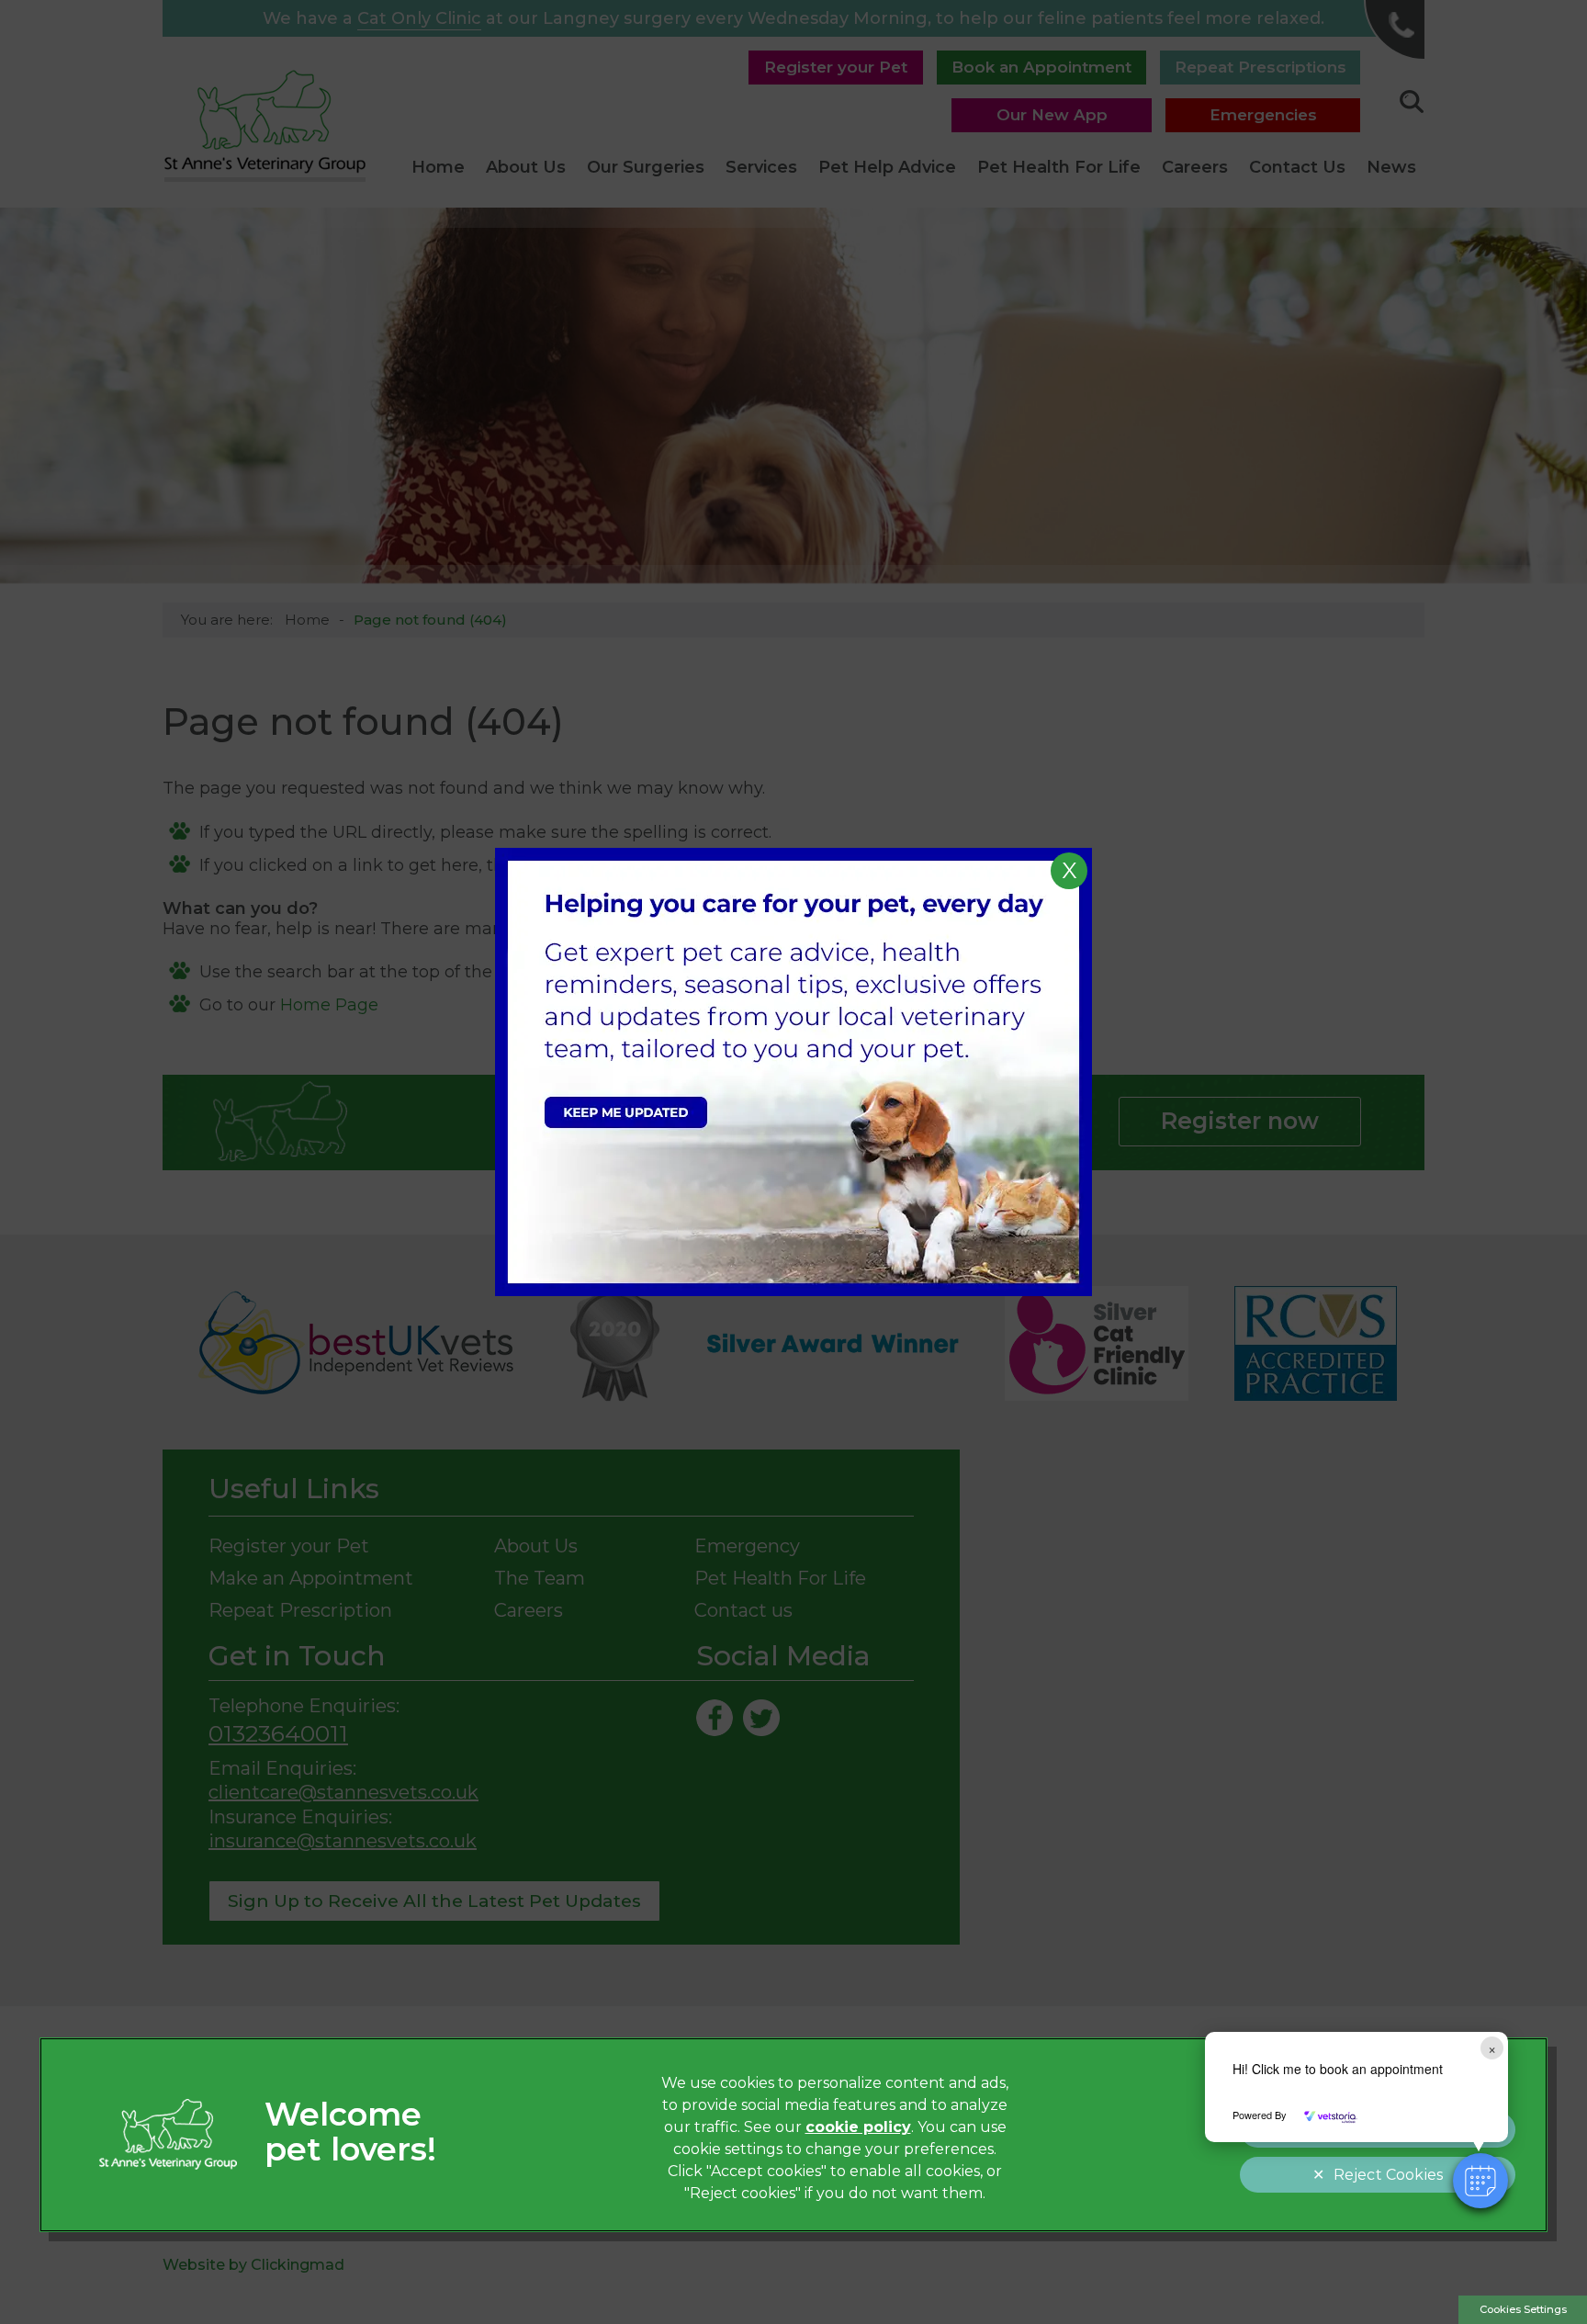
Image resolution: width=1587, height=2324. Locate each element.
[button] (1480, 2181)
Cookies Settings (1523, 2309)
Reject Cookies (1388, 2175)
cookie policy (858, 2127)
